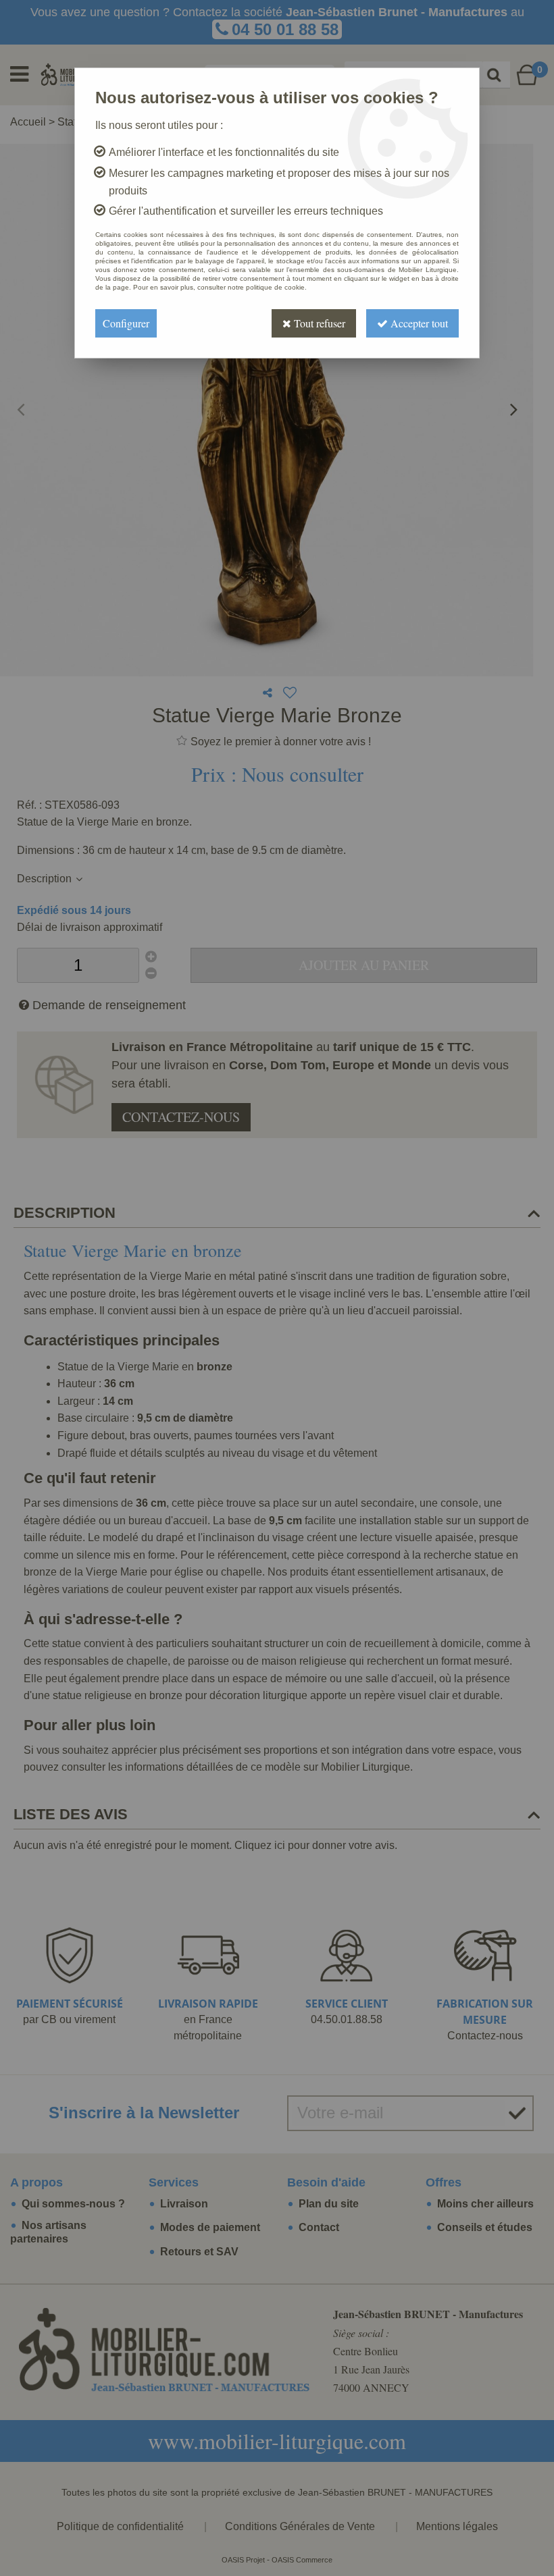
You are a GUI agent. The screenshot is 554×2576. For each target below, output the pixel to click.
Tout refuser (318, 323)
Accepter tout (418, 323)
